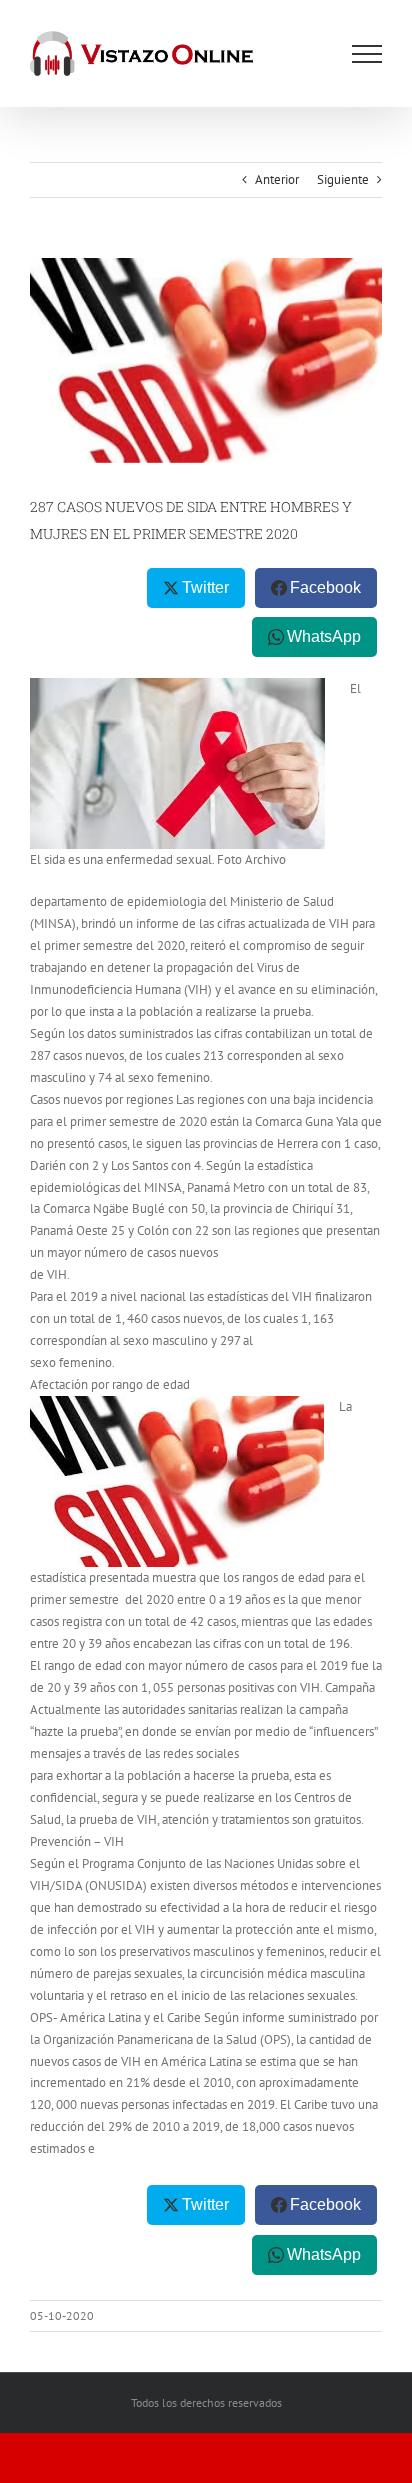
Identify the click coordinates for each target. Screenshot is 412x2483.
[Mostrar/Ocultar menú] (367, 54)
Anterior (277, 179)
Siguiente (343, 179)
